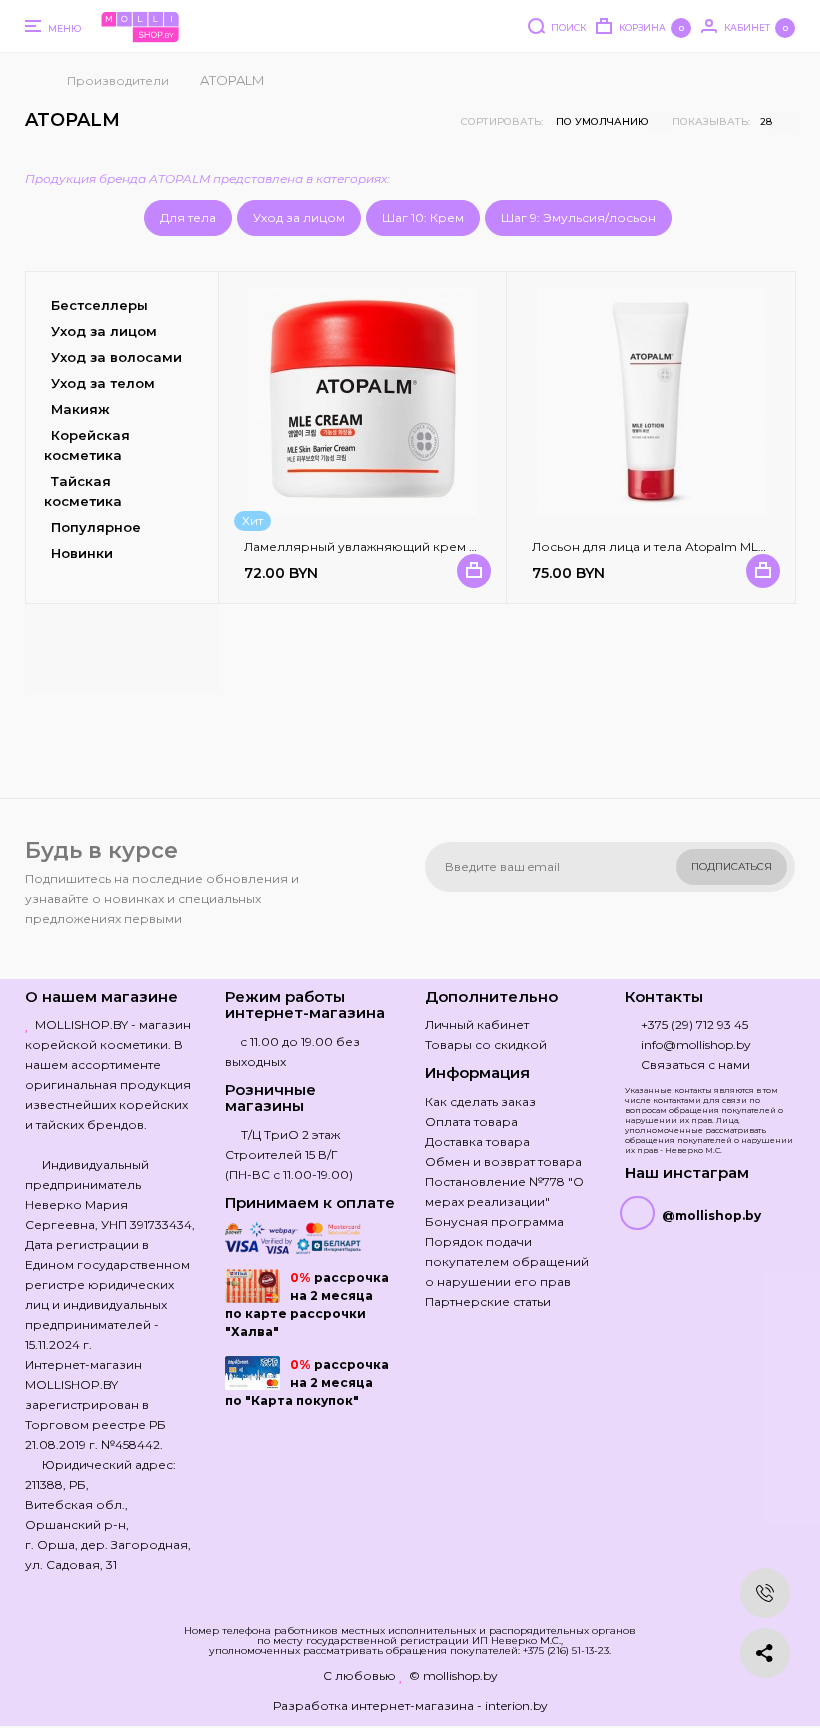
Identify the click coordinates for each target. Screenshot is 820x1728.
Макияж (80, 409)
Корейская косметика (87, 445)
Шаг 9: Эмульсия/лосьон (578, 217)
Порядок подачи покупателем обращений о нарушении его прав (507, 1261)
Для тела (188, 217)
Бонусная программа (494, 1221)
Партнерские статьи (488, 1301)
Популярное (96, 527)
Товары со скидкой (486, 1044)
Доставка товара (477, 1141)
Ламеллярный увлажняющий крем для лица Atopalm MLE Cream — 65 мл (474, 546)
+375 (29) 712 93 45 (694, 1024)
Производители (118, 80)
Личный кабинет (477, 1024)
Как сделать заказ (480, 1101)
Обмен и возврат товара (503, 1161)
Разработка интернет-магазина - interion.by (410, 1705)
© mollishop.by (453, 1675)
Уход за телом (103, 383)
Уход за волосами (116, 357)
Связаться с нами (695, 1064)
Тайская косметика (83, 491)
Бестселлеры (99, 305)
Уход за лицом (299, 217)
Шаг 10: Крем (423, 217)
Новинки (82, 553)
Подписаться (731, 866)
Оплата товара (471, 1121)
